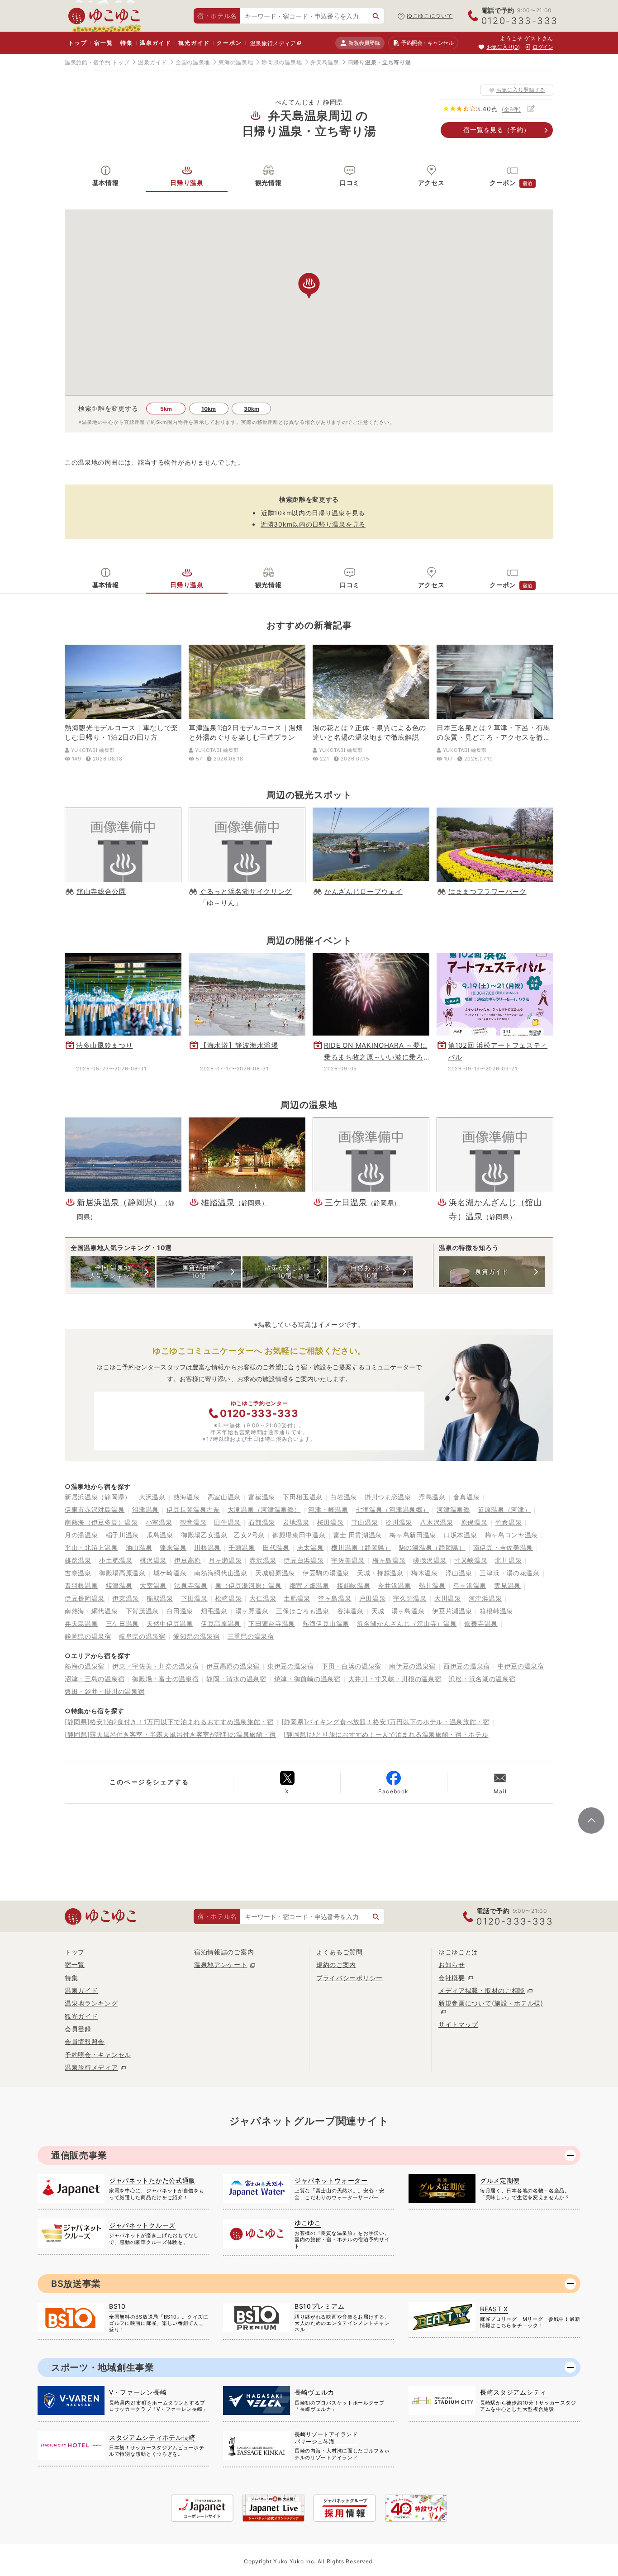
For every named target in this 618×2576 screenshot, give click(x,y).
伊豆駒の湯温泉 (326, 1573)
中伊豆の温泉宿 (521, 1666)
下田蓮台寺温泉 (272, 1623)
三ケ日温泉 (123, 1623)
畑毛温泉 (214, 1611)
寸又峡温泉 (471, 1560)
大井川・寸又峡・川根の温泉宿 (395, 1679)
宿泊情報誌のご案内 (224, 1952)
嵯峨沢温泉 (430, 1560)
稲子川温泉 (123, 1535)
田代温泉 (276, 1547)
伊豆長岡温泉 (85, 1598)
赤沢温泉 (263, 1560)
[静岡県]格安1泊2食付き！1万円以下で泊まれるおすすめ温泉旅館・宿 (169, 1722)
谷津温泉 (350, 1611)
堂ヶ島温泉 (335, 1598)
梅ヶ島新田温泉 (413, 1535)
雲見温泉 (507, 1585)
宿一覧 (103, 43)
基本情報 (106, 183)
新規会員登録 (364, 43)
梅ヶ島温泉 (389, 1560)
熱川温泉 (432, 1585)
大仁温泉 (263, 1598)
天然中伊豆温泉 (170, 1623)
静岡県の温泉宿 (88, 1636)
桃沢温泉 (153, 1560)
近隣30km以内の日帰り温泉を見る (313, 524)
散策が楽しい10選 (285, 1271)
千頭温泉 (242, 1547)
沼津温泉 (145, 1509)
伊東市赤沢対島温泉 (95, 1509)
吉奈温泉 (78, 1573)
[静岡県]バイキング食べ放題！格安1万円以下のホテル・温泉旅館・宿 (385, 1722)
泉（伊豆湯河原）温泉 (249, 1585)
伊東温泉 (126, 1598)
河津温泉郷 (453, 1509)
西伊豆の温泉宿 (467, 1666)
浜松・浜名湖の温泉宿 (482, 1679)
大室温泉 (153, 1585)
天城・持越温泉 (380, 1573)
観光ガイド (194, 43)
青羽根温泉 (81, 1585)
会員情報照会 (85, 2041)
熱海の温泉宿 (85, 1666)
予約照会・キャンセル (98, 2055)
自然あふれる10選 (371, 1271)
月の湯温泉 (81, 1535)
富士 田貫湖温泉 (358, 1535)
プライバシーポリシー (349, 1978)
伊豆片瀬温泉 (452, 1611)
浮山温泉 (459, 1573)
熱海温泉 (187, 1497)
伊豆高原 (188, 1560)
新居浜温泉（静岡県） (98, 1497)
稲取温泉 (160, 1598)
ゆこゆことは (458, 1952)
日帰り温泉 (187, 183)
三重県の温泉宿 (251, 1636)
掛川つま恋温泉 (388, 1497)
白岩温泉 (344, 1497)
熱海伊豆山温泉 (326, 1623)
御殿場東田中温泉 (299, 1535)
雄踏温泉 (78, 1560)
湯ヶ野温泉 (252, 1611)
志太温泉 (311, 1547)
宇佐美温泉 (348, 1560)
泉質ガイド (492, 1271)
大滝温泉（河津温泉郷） (264, 1509)
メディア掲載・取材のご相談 (482, 1990)
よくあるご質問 (340, 1952)
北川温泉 (508, 1560)
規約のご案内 (336, 1965)
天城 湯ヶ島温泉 (398, 1611)
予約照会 (427, 43)
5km (166, 409)
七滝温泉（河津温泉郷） (393, 1509)
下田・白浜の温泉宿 (352, 1666)
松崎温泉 (229, 1598)
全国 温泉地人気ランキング (113, 1271)
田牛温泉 (227, 1522)
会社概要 (452, 1978)
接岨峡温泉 (354, 1585)
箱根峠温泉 (496, 1611)
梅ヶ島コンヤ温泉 (512, 1535)
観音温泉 (193, 1522)
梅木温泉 (425, 1573)
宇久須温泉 (410, 1598)
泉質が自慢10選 (199, 1271)
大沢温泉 (152, 1497)
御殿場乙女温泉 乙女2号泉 (223, 1535)
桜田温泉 (330, 1522)
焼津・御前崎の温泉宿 (307, 1679)
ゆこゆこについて (430, 16)
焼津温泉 (119, 1585)
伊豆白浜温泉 (304, 1560)
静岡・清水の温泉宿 (236, 1679)
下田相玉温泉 (303, 1497)
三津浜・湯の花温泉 (509, 1573)
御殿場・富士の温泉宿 (165, 1679)
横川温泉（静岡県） (361, 1547)
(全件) (511, 109)
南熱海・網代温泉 (91, 1611)
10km (209, 409)
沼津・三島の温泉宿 (95, 1679)
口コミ (350, 183)
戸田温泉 (373, 1598)
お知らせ (452, 1965)
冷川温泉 (399, 1522)
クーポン (229, 43)
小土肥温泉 (116, 1560)
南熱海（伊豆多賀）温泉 (101, 1522)
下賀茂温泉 (143, 1611)
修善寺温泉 (481, 1623)
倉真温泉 (467, 1497)
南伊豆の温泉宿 (412, 1666)
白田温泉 (180, 1611)
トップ (78, 43)
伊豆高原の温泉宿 (233, 1666)
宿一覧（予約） (497, 130)
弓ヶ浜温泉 (470, 1585)
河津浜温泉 (485, 1598)
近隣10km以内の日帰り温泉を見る (313, 513)
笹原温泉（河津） (504, 1509)
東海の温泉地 (236, 62)
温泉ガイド (155, 43)
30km (252, 409)
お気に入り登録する (521, 90)
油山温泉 (139, 1547)
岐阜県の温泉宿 (142, 1636)
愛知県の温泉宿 (197, 1636)
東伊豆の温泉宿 (291, 1666)
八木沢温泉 (437, 1522)
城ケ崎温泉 (170, 1573)
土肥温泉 (297, 1598)
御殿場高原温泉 (122, 1573)
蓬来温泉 (173, 1547)
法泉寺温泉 (191, 1585)
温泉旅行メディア (273, 43)
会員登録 (78, 2029)
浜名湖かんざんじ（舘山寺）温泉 (407, 1623)
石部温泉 (262, 1522)
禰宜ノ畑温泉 (309, 1585)
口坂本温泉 (461, 1535)
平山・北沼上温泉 (91, 1547)
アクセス (431, 183)
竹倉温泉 (509, 1522)
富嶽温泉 (262, 1497)
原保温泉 (474, 1522)
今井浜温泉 (395, 1585)
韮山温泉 (365, 1522)
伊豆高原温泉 (221, 1623)
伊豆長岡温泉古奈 (193, 1509)
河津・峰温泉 (328, 1509)
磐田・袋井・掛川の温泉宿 (105, 1691)
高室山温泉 (224, 1497)
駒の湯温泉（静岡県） (432, 1547)
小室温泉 (159, 1522)
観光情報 (269, 183)
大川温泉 (448, 1598)
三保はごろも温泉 (303, 1611)
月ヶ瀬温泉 (225, 1560)
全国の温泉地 (193, 62)
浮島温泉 (432, 1497)
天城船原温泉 (275, 1573)
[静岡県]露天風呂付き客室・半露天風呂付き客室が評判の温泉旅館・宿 (170, 1734)
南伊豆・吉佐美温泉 (503, 1547)
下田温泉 (194, 1598)
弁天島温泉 (325, 62)
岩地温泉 (296, 1522)
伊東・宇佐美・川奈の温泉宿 (155, 1666)
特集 (127, 43)
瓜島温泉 (160, 1535)
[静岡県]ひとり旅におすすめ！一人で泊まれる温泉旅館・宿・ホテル (386, 1734)
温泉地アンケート (221, 1965)
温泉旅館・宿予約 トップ (97, 62)
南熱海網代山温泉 (221, 1573)
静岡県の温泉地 (282, 62)
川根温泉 (207, 1547)
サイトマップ (458, 2024)
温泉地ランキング (91, 2003)
